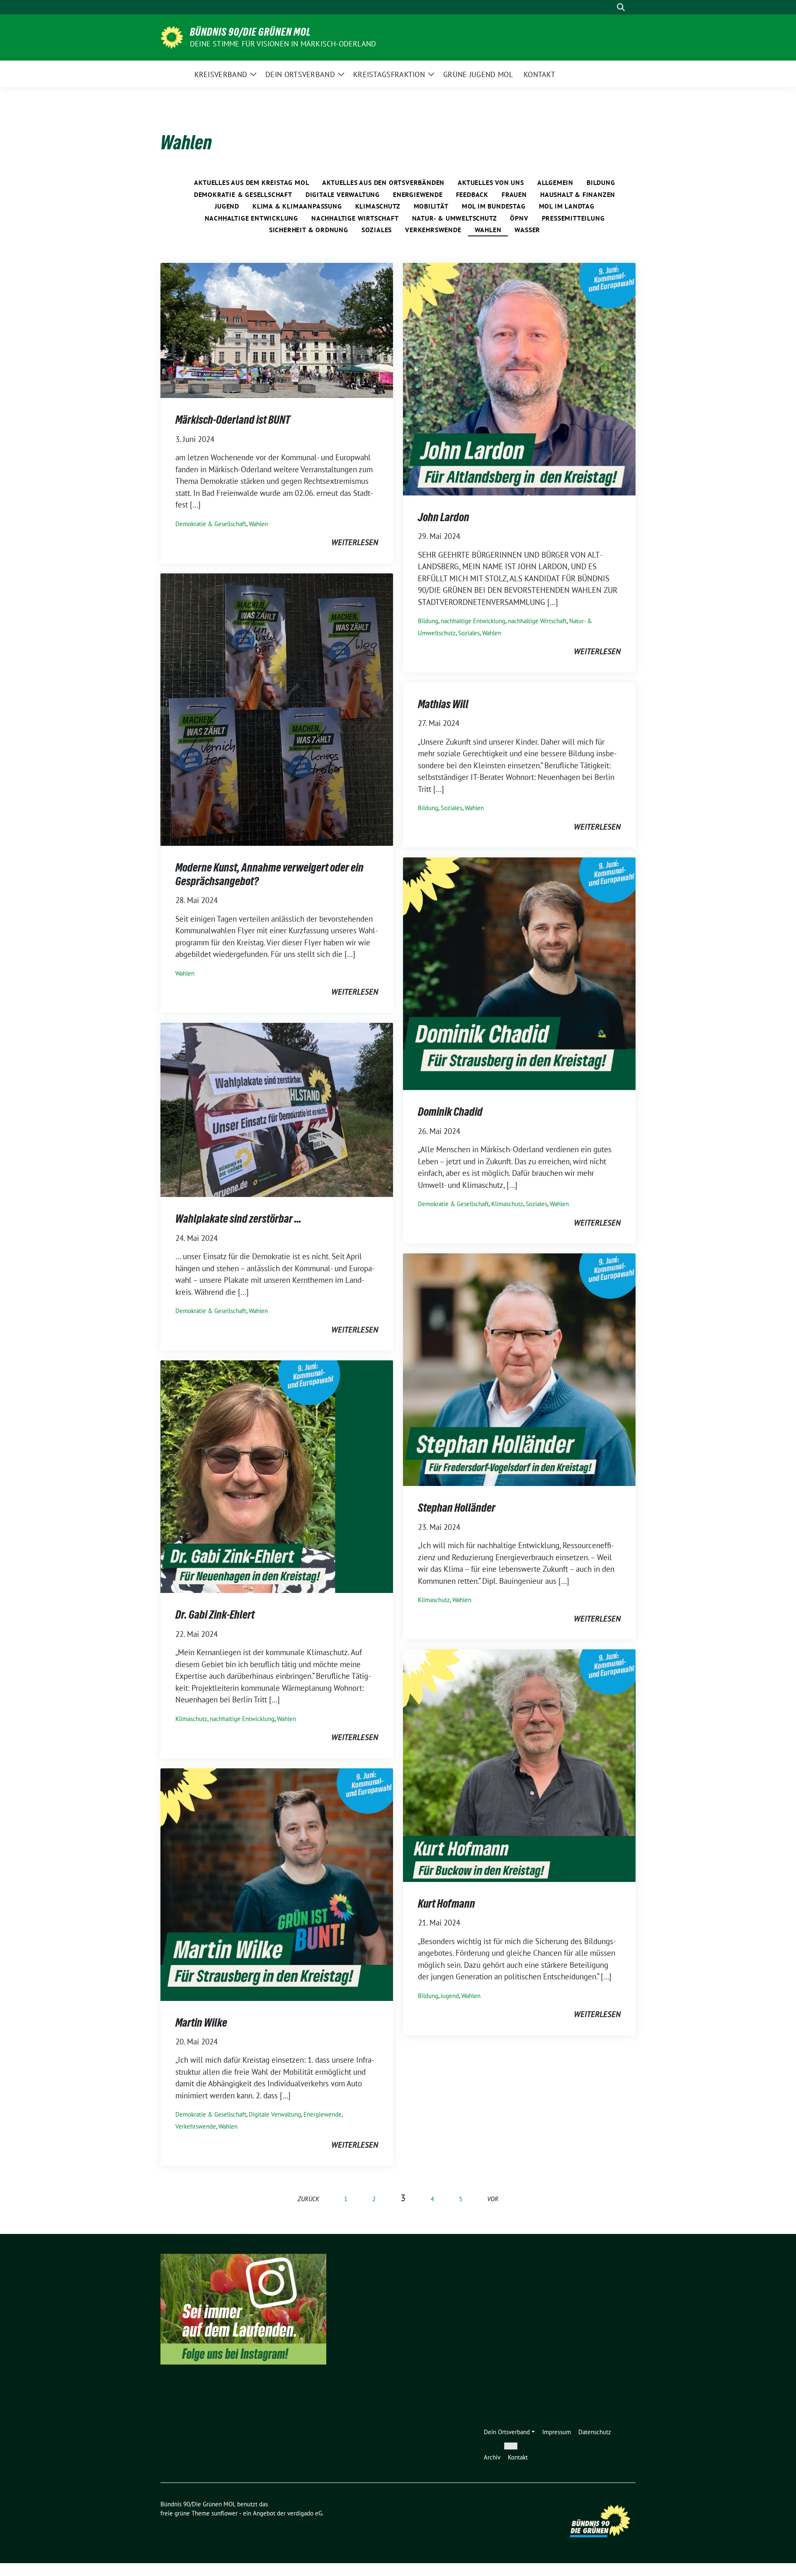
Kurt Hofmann (447, 1903)
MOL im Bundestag (494, 206)
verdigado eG (305, 2513)
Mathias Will (443, 704)
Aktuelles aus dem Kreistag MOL (251, 182)
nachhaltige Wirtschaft (355, 218)
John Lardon (444, 517)
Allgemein (555, 182)
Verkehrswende (433, 230)
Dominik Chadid (450, 1112)
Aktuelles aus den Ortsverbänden (383, 182)
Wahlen (488, 230)
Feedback (472, 194)
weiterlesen (355, 542)
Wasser (527, 230)
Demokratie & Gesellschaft (243, 194)
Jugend (227, 206)
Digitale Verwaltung (343, 194)
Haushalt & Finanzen (578, 194)
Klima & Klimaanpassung (297, 206)
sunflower (224, 2513)
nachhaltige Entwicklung (251, 218)
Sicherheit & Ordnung (309, 230)
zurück (308, 2199)
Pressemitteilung (573, 218)
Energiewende (418, 194)
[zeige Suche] (621, 7)
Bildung (601, 182)
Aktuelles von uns (491, 182)
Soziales (377, 230)
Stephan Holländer (457, 1508)
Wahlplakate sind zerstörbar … (238, 1219)
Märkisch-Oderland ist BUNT (233, 420)
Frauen (514, 194)
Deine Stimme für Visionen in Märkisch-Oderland (283, 44)
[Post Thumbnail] (277, 330)
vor (493, 2199)
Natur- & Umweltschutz (455, 218)
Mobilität (431, 206)
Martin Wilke (201, 2022)
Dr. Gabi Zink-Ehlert (215, 1615)
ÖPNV (519, 218)
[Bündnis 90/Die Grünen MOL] (172, 36)
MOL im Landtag (567, 206)
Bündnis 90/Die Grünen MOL (250, 32)
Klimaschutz (378, 206)
